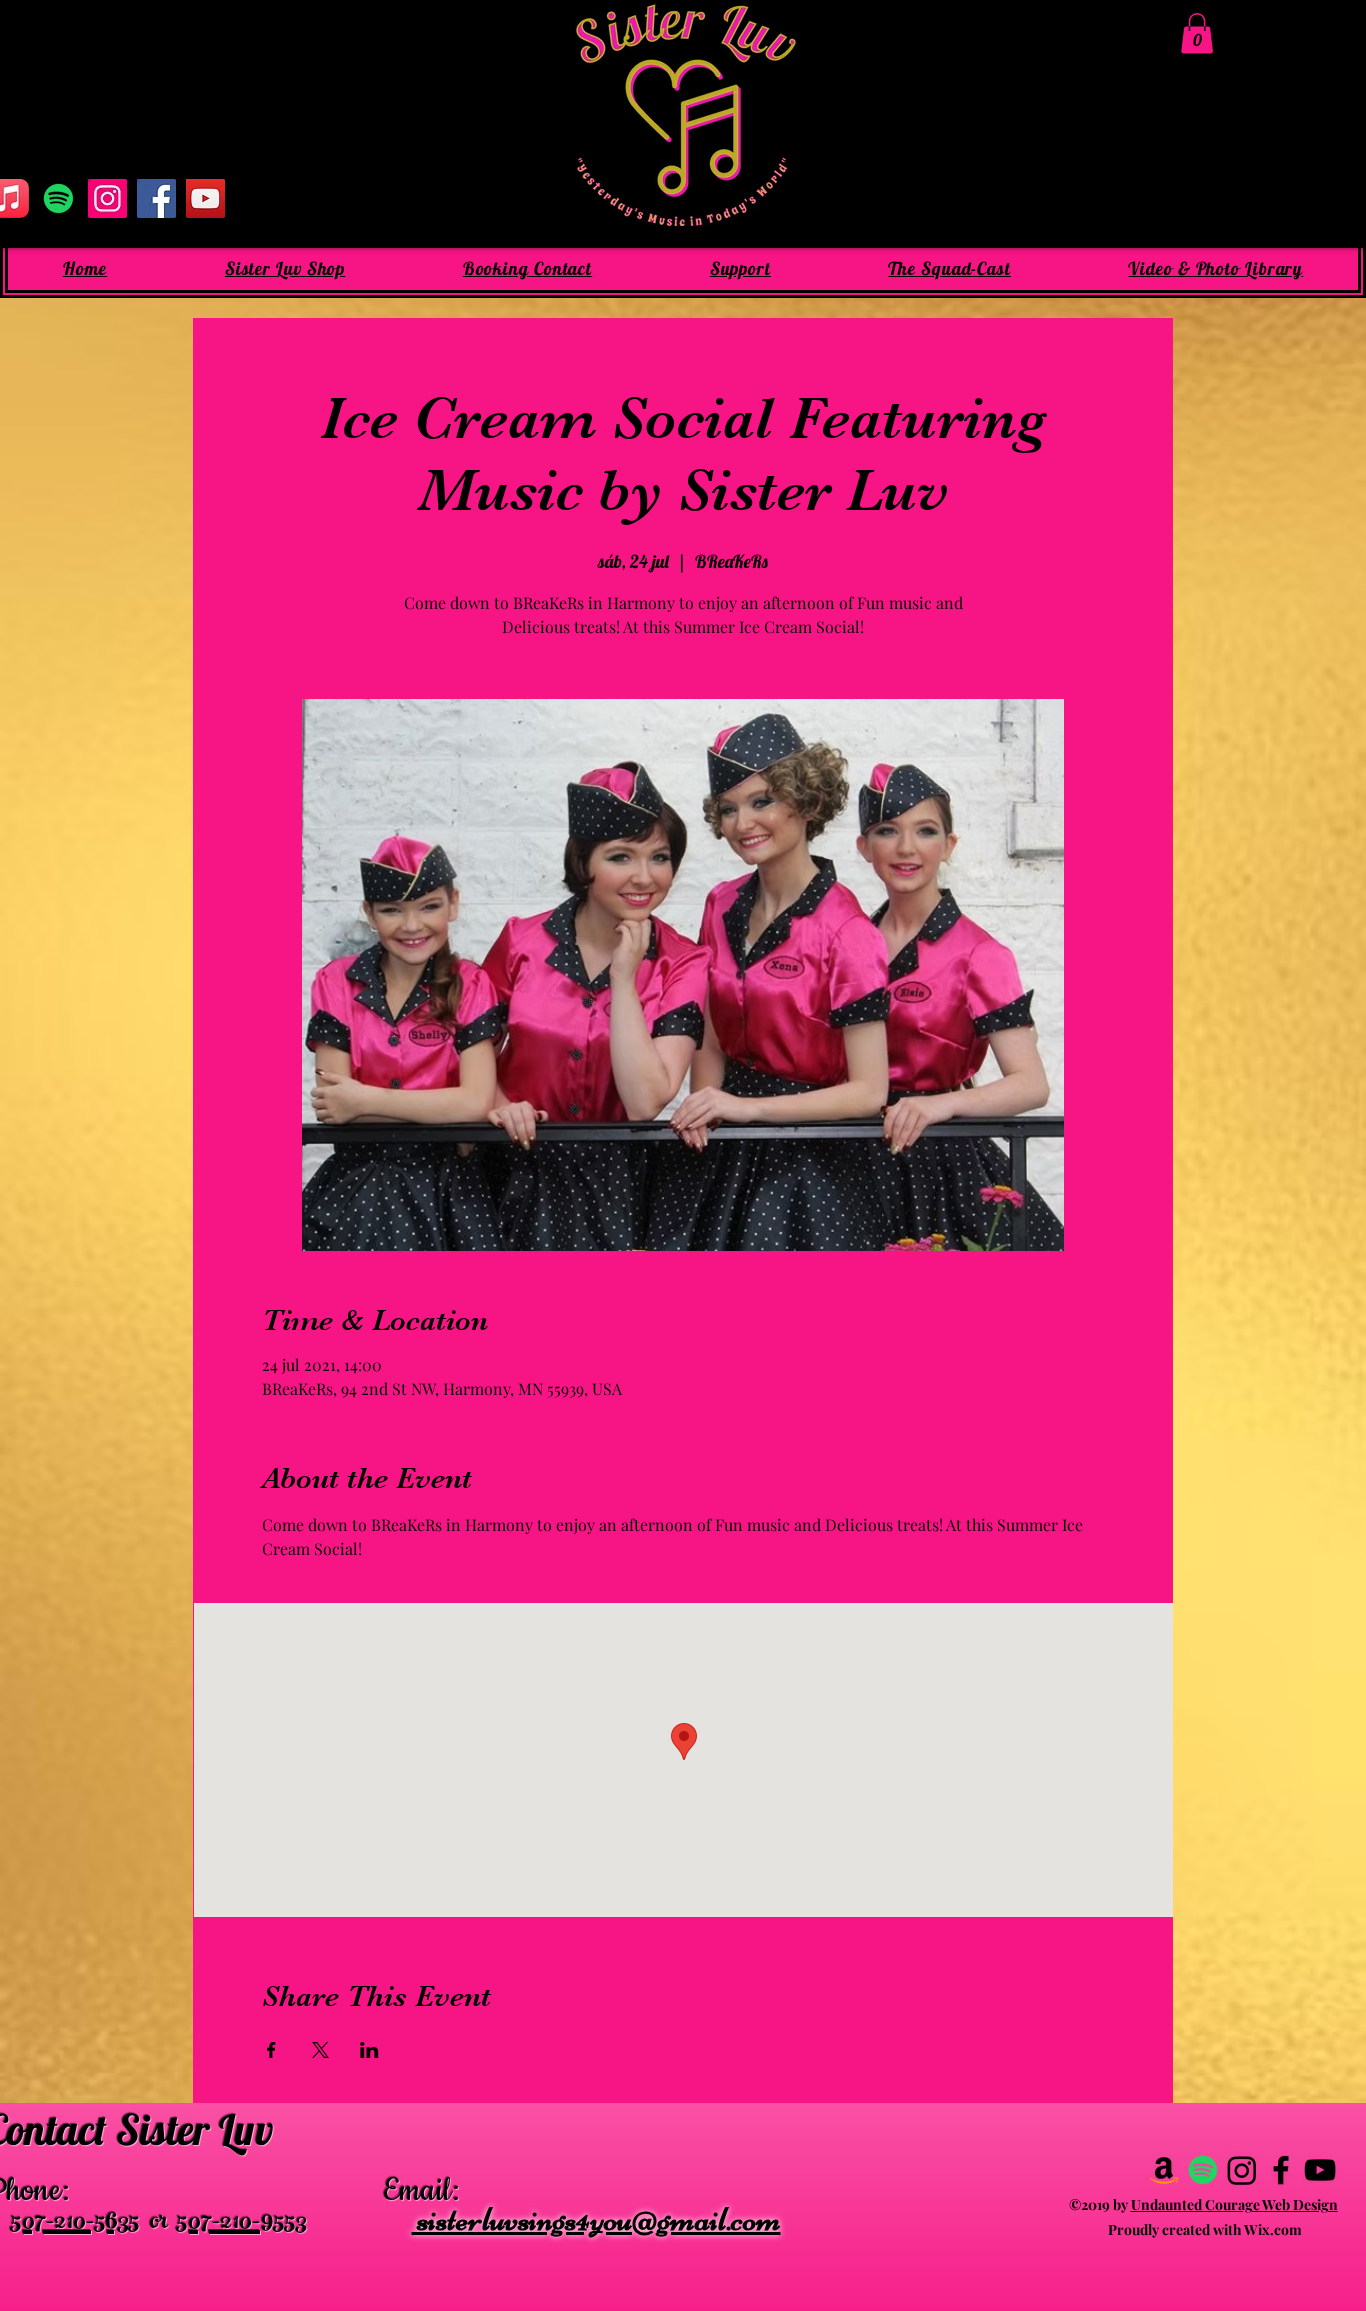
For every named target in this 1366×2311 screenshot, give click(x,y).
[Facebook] (156, 198)
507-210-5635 (75, 2224)
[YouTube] (205, 198)
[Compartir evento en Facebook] (271, 2050)
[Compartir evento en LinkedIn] (369, 2050)
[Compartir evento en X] (320, 2050)
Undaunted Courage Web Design (1234, 2204)
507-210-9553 (242, 2224)
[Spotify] (58, 198)
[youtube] (1320, 2170)
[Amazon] (1164, 2170)
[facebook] (1281, 2170)
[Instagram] (107, 198)
